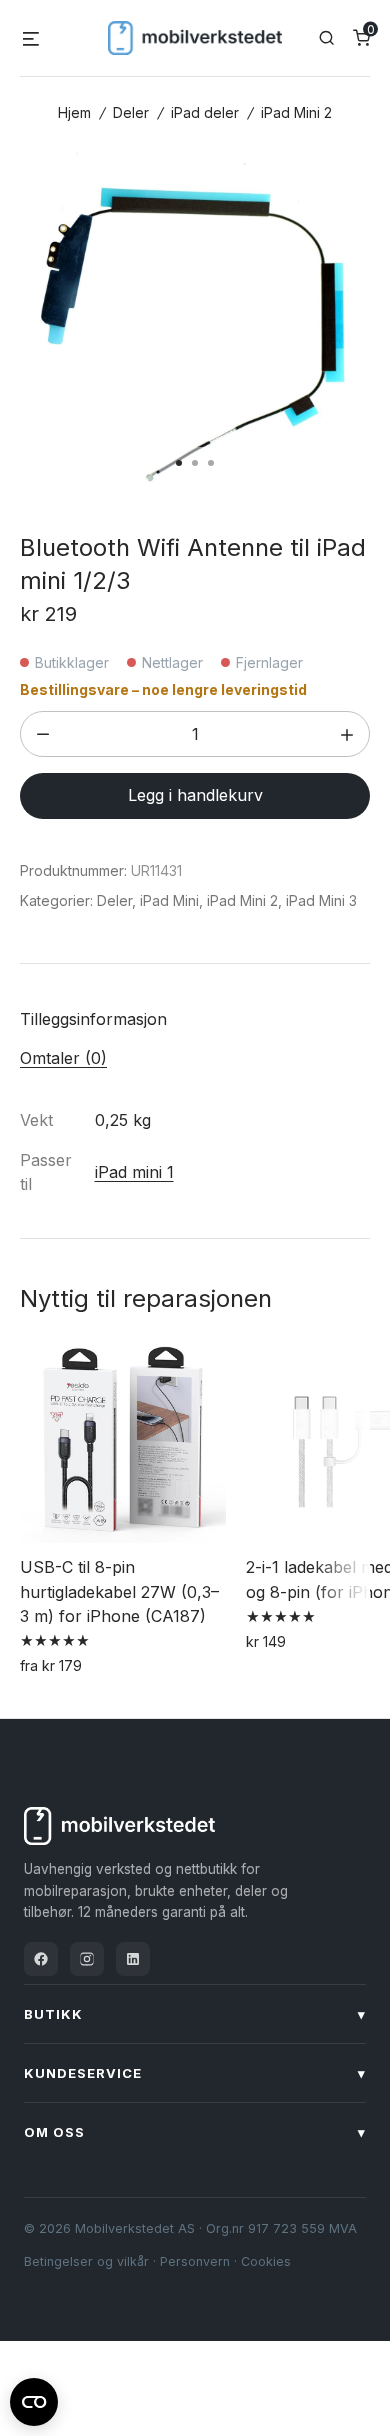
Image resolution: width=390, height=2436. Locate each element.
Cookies (266, 2261)
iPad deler (205, 112)
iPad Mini (169, 900)
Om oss (195, 2132)
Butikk (195, 2014)
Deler (131, 112)
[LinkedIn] (133, 1959)
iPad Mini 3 (321, 900)
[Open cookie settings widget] (34, 2399)
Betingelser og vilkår (86, 2261)
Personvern (195, 2261)
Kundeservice (195, 2073)
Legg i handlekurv (195, 795)
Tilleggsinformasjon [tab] (93, 1019)
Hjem (74, 112)
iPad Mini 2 (296, 112)
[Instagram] (87, 1959)
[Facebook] (41, 1959)
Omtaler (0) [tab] (63, 1058)
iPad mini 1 (134, 1172)
